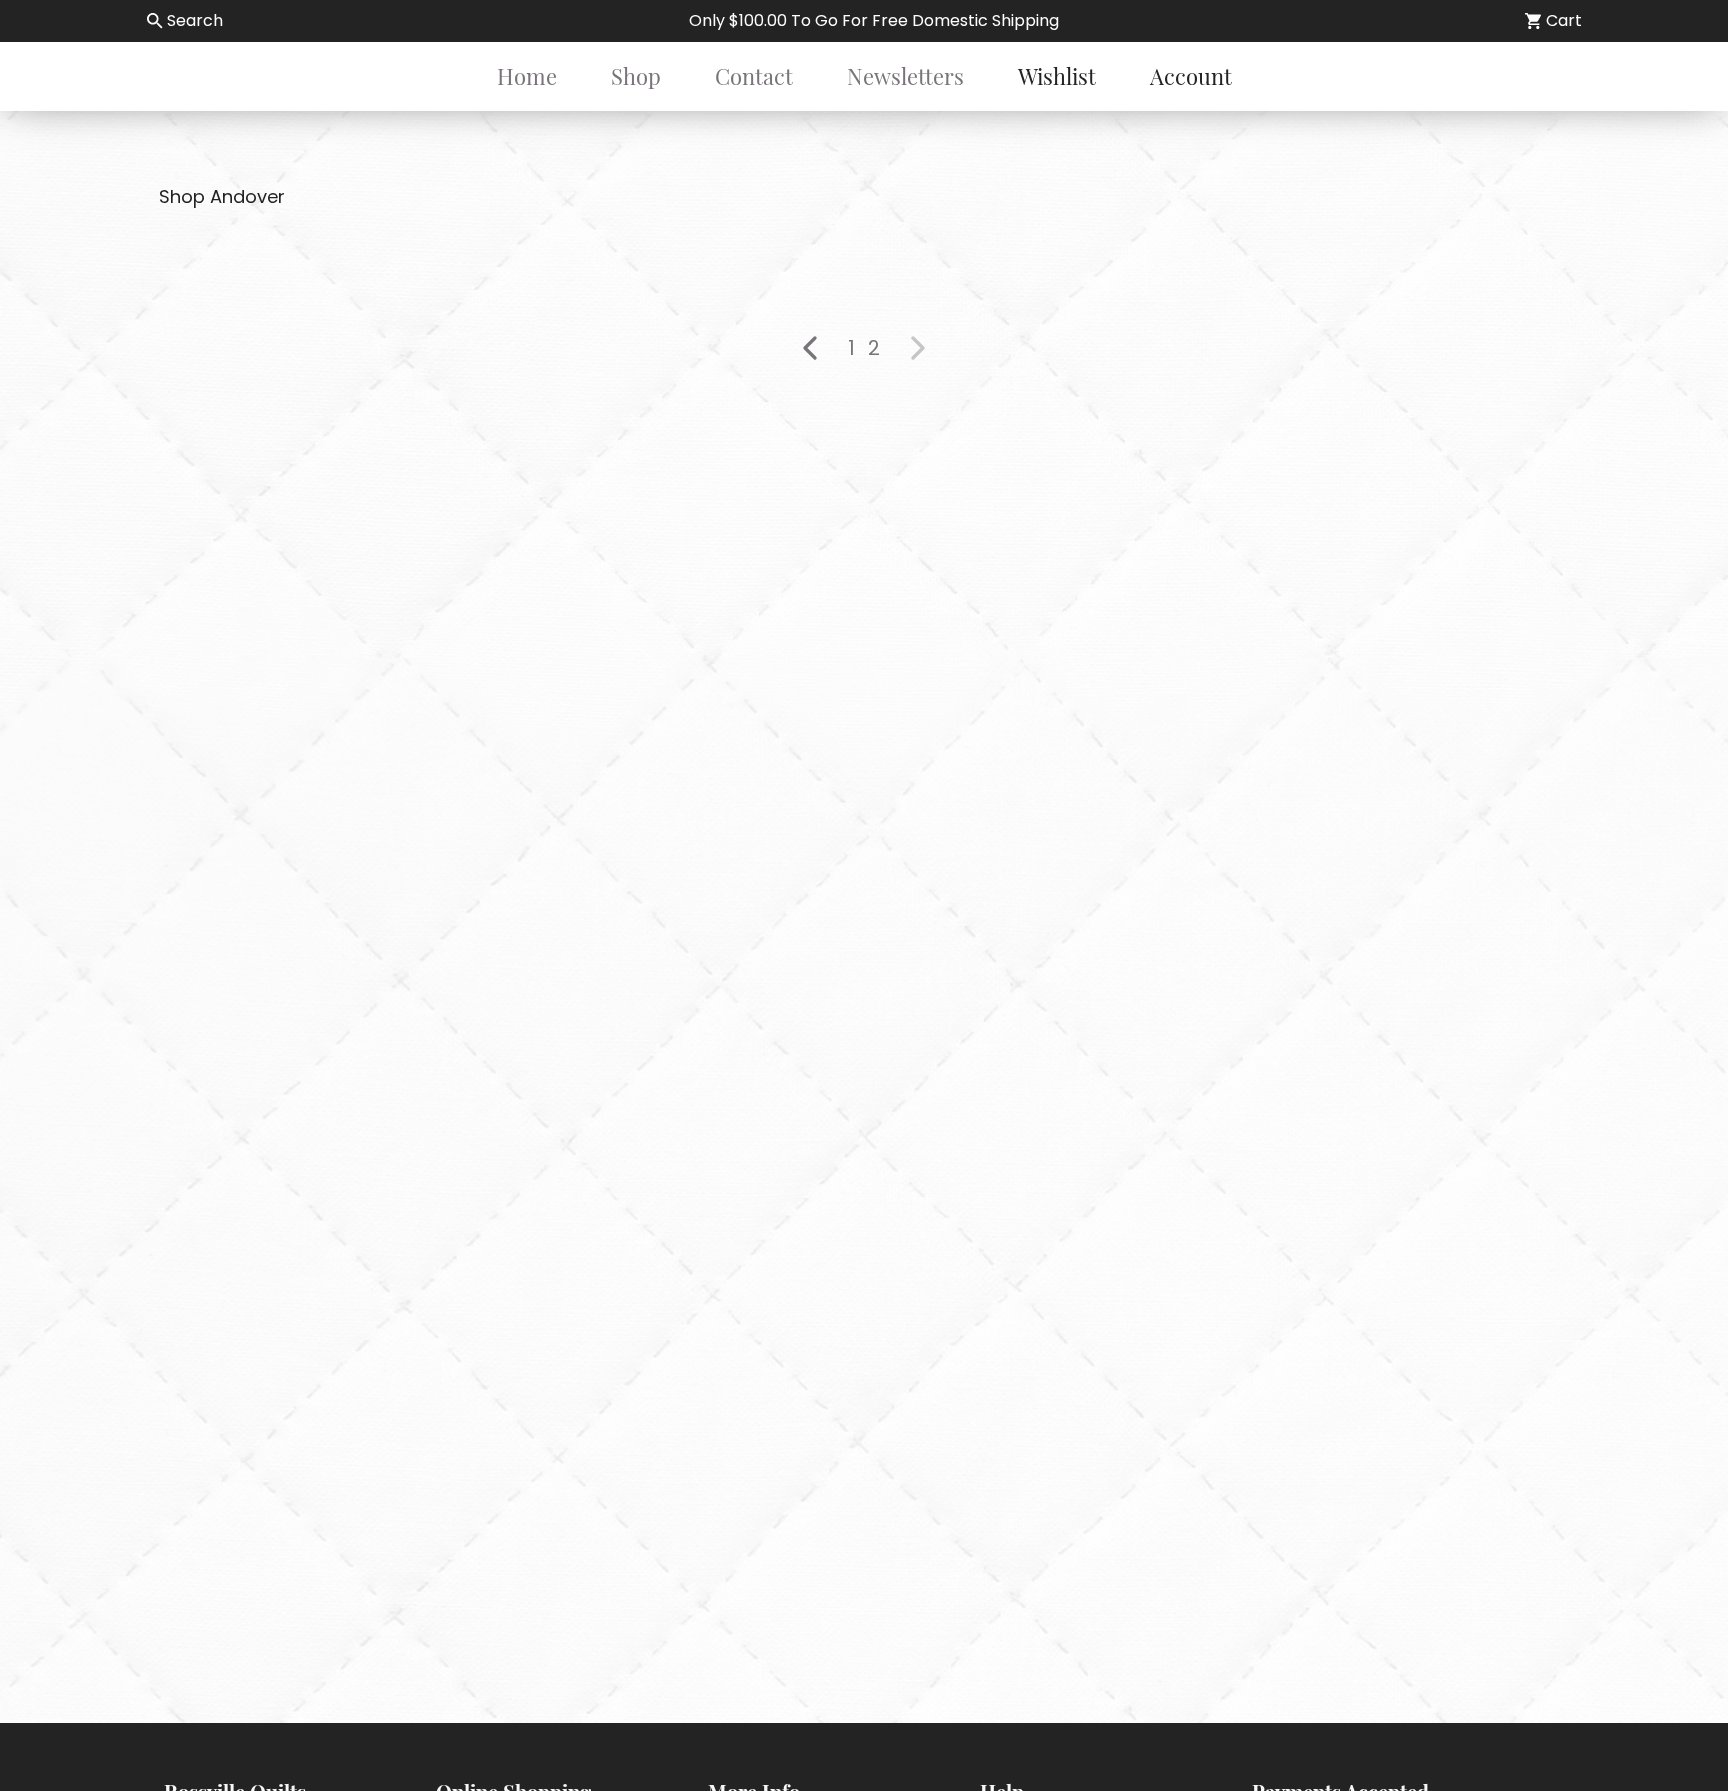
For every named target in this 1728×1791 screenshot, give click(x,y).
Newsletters (905, 76)
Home (527, 76)
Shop (636, 76)
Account (1191, 76)
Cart (1564, 20)
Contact (754, 76)
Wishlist (1057, 76)
